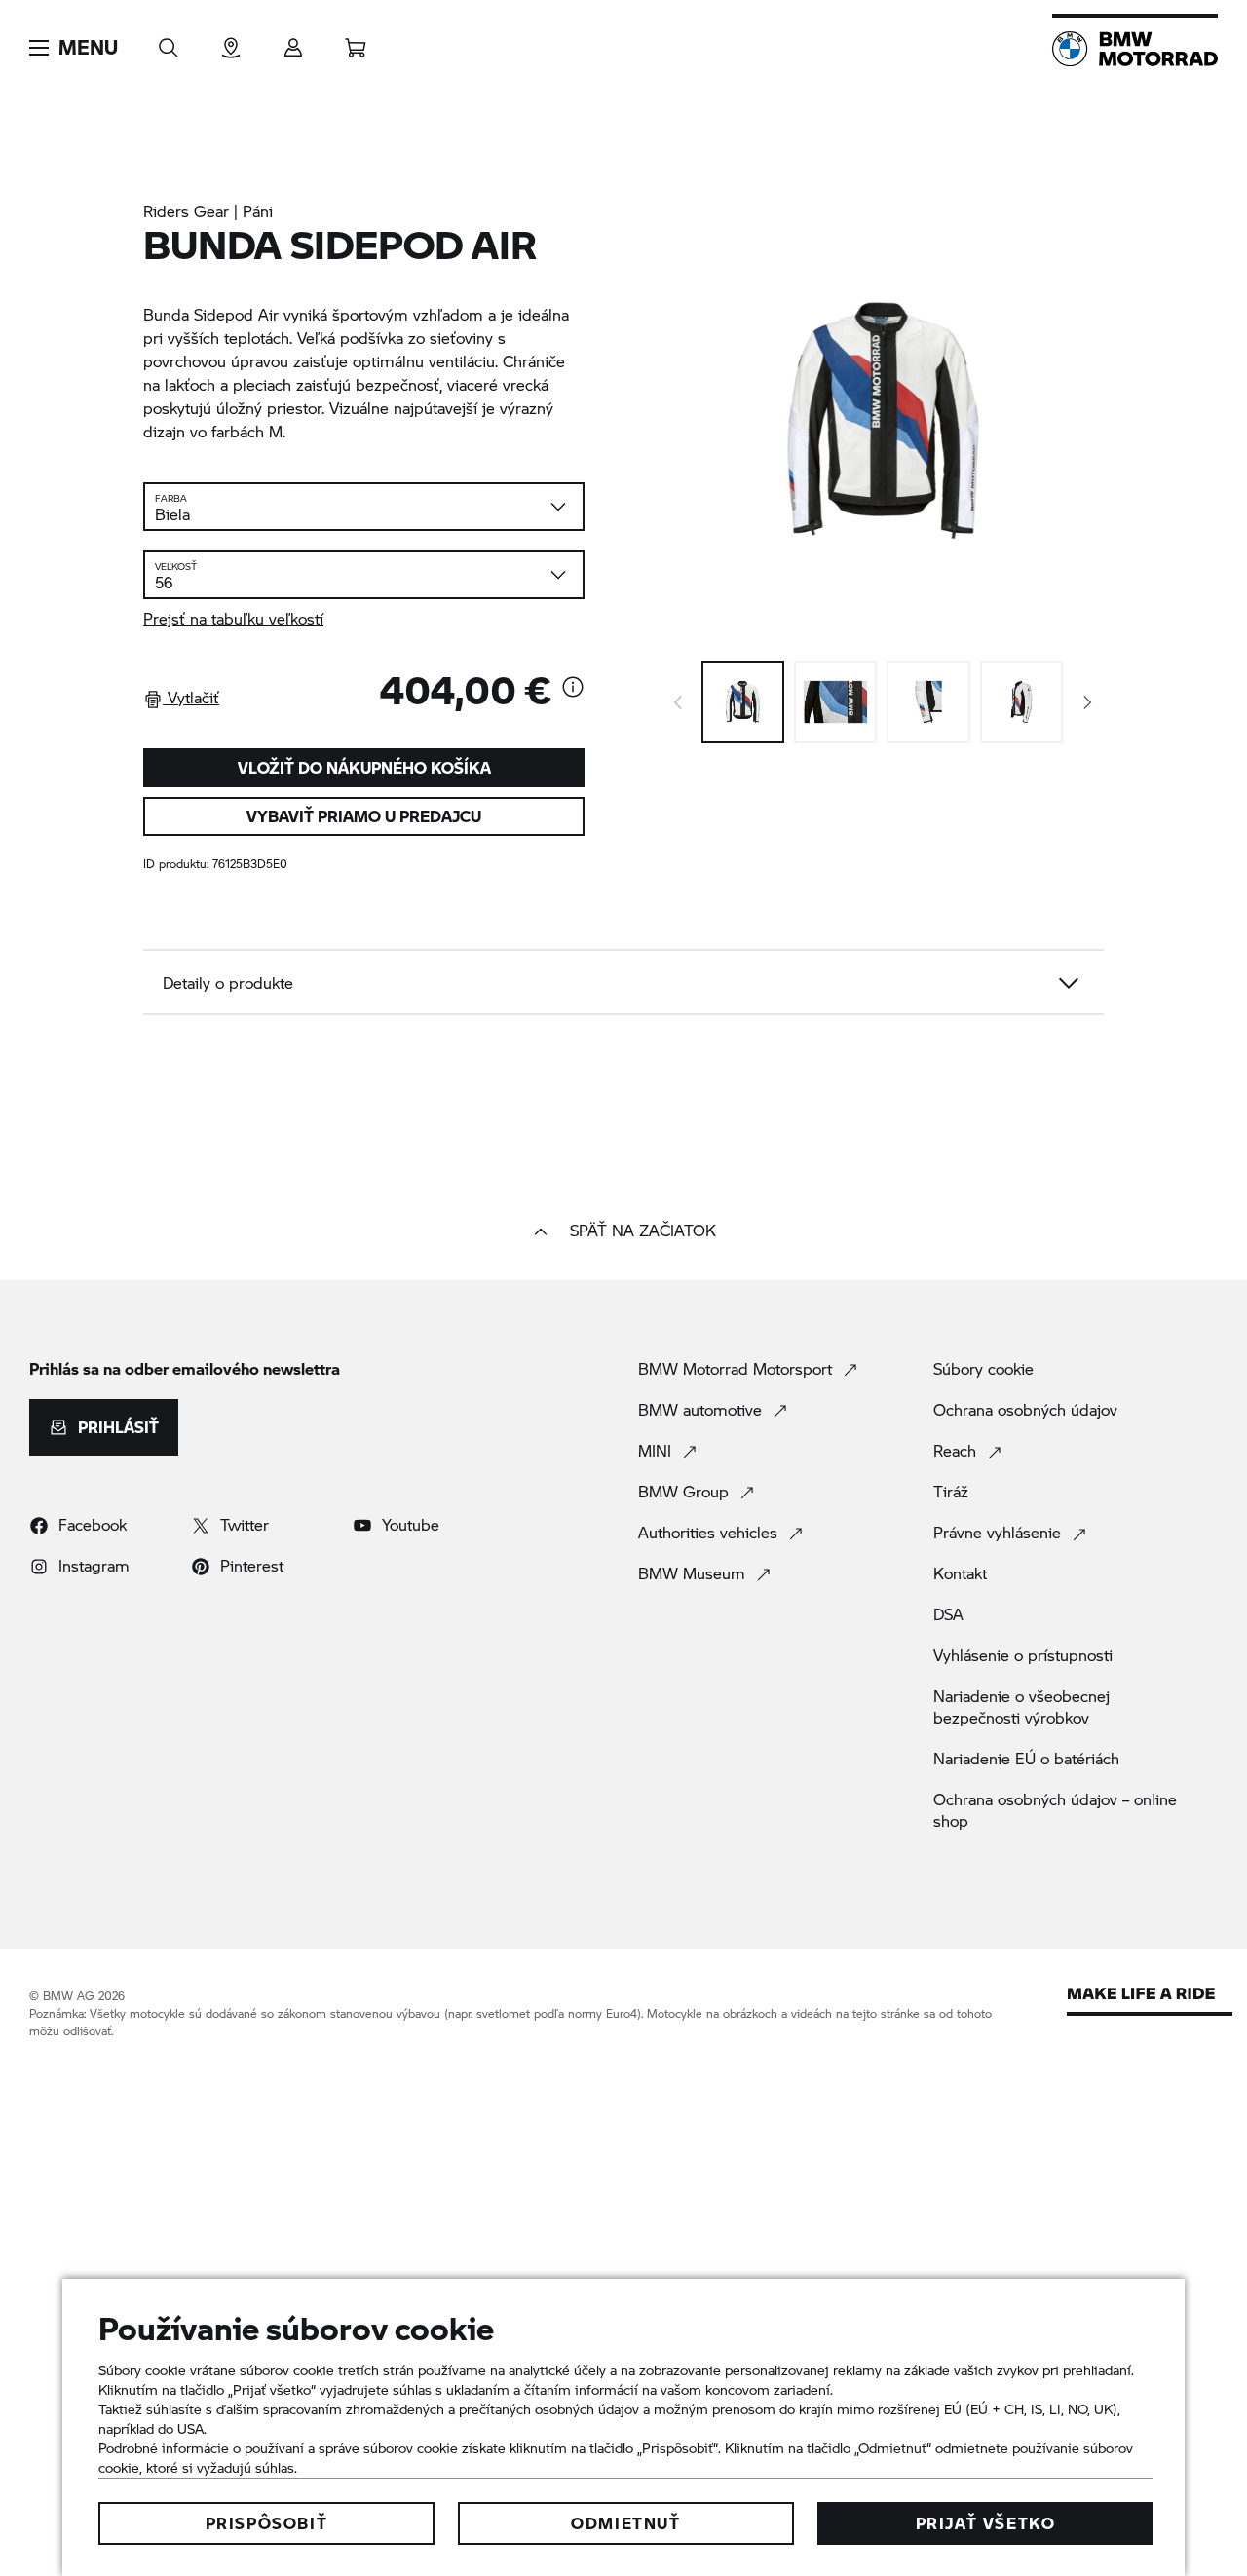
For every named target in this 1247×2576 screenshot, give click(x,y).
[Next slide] (1088, 702)
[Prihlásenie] (293, 41)
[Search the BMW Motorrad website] (169, 41)
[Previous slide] (678, 702)
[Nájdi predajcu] (231, 41)
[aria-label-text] (573, 689)
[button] (74, 48)
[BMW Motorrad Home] (1135, 49)
